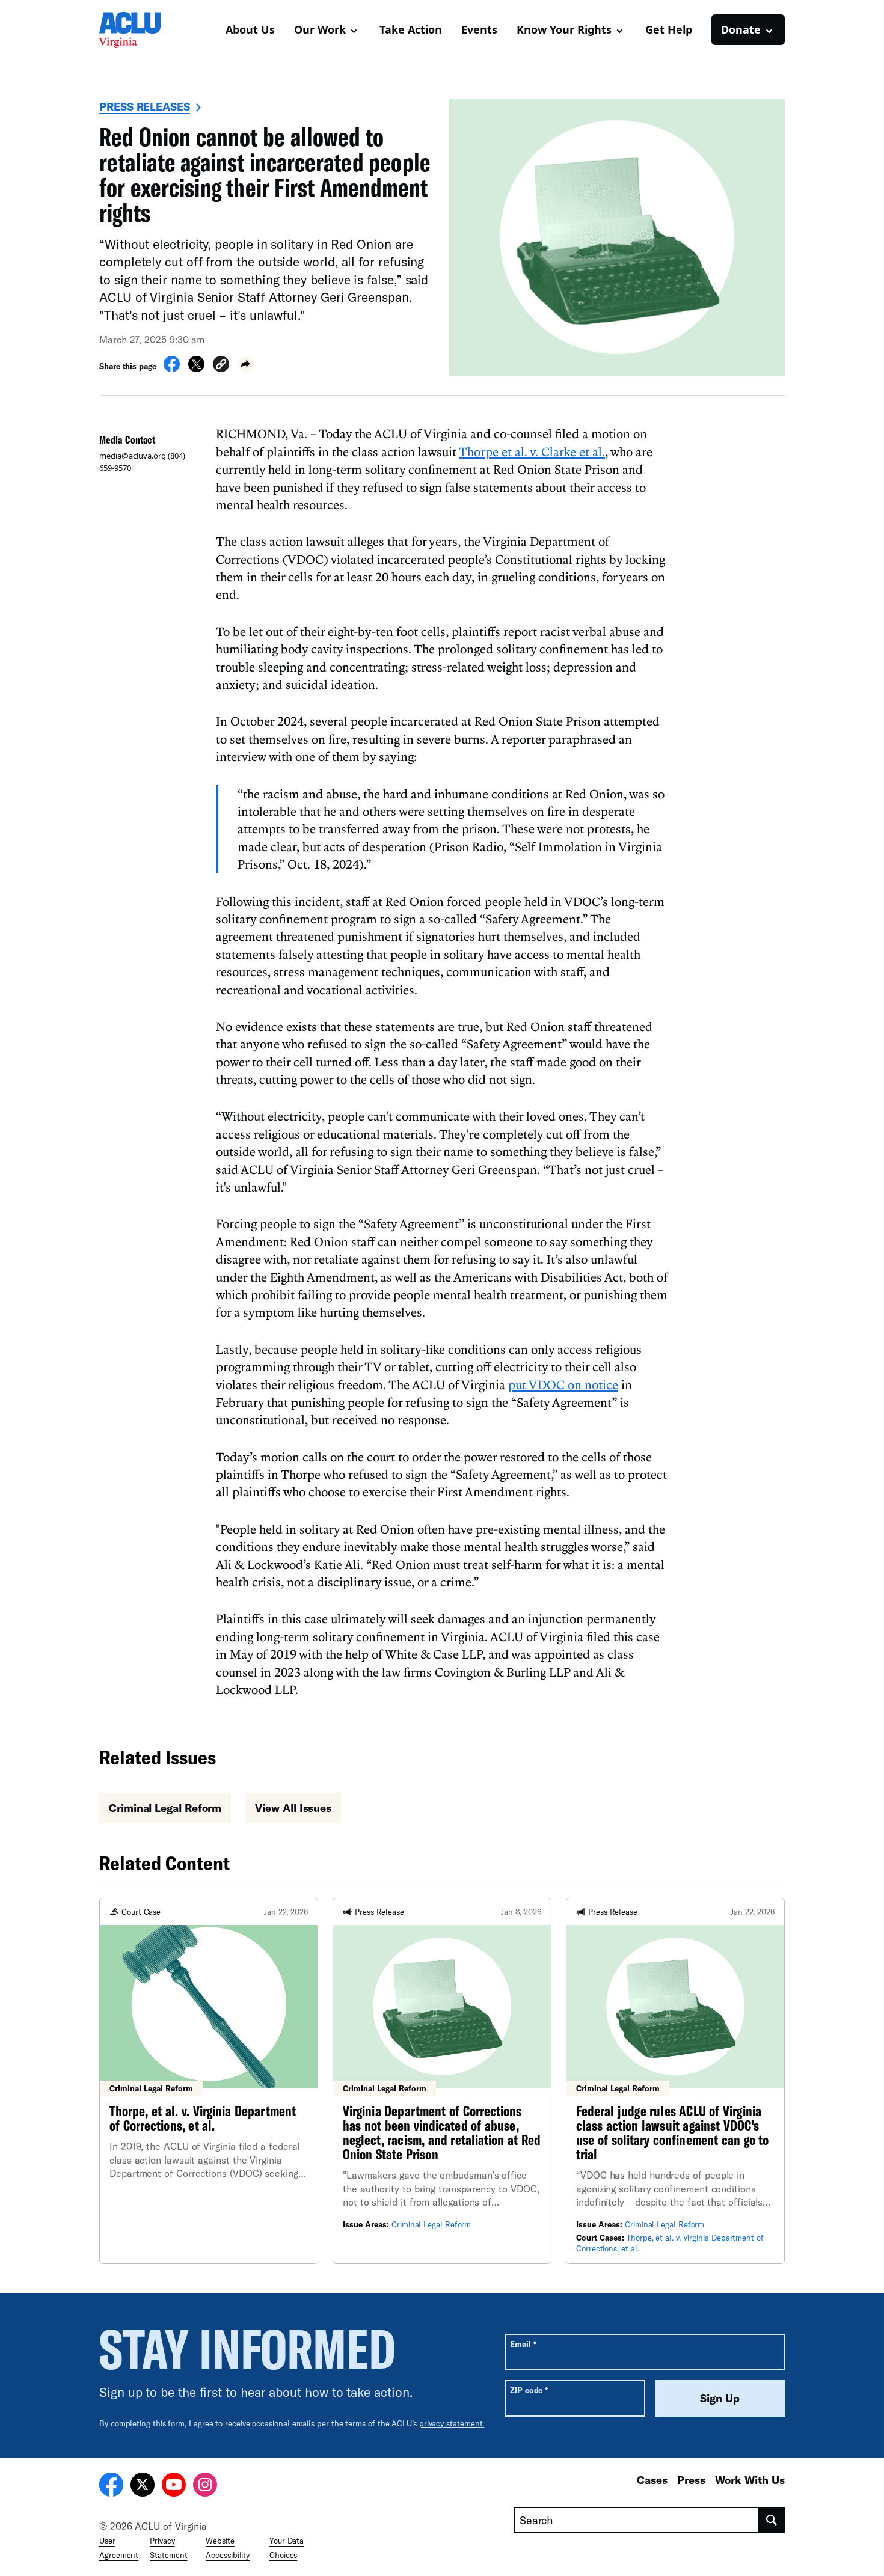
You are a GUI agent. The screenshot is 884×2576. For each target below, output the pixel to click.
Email (523, 2344)
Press (691, 2480)
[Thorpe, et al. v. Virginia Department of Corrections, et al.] (209, 2081)
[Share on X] (196, 369)
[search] (772, 2520)
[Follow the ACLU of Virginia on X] (143, 2486)
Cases (652, 2480)
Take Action (411, 29)
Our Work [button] (320, 29)
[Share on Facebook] (172, 369)
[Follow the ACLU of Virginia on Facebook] (111, 2486)
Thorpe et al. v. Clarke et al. (532, 451)
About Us (250, 29)
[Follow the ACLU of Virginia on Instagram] (205, 2486)
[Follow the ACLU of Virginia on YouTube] (174, 2486)
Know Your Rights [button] (564, 29)
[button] (221, 366)
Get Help (669, 29)
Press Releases (145, 106)
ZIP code (529, 2390)
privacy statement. (452, 2423)
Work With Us (750, 2480)
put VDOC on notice (563, 1384)
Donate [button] (741, 29)
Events (479, 29)
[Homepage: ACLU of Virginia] (141, 30)
